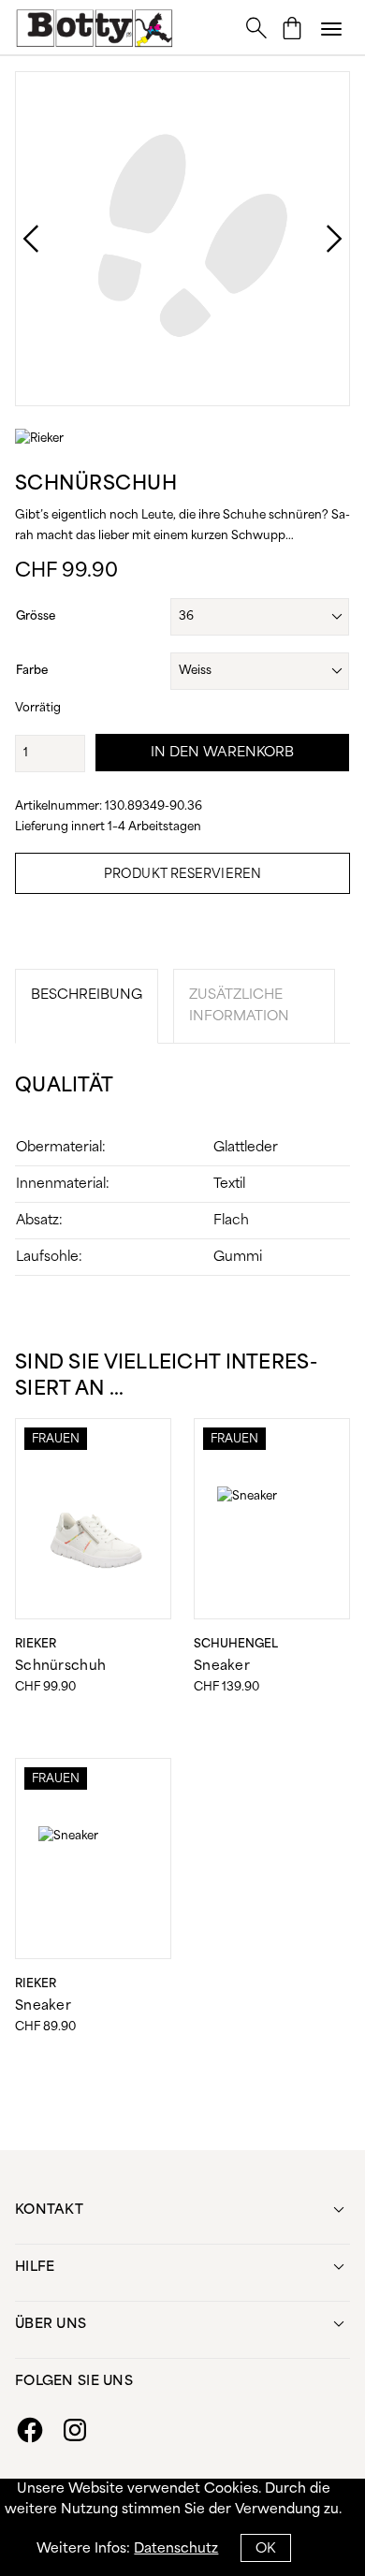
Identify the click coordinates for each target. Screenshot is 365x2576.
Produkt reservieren (182, 875)
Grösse (36, 616)
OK (265, 2549)
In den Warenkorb (223, 753)
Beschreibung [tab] (87, 995)
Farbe (32, 671)
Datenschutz (176, 2549)
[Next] (315, 239)
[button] (331, 28)
